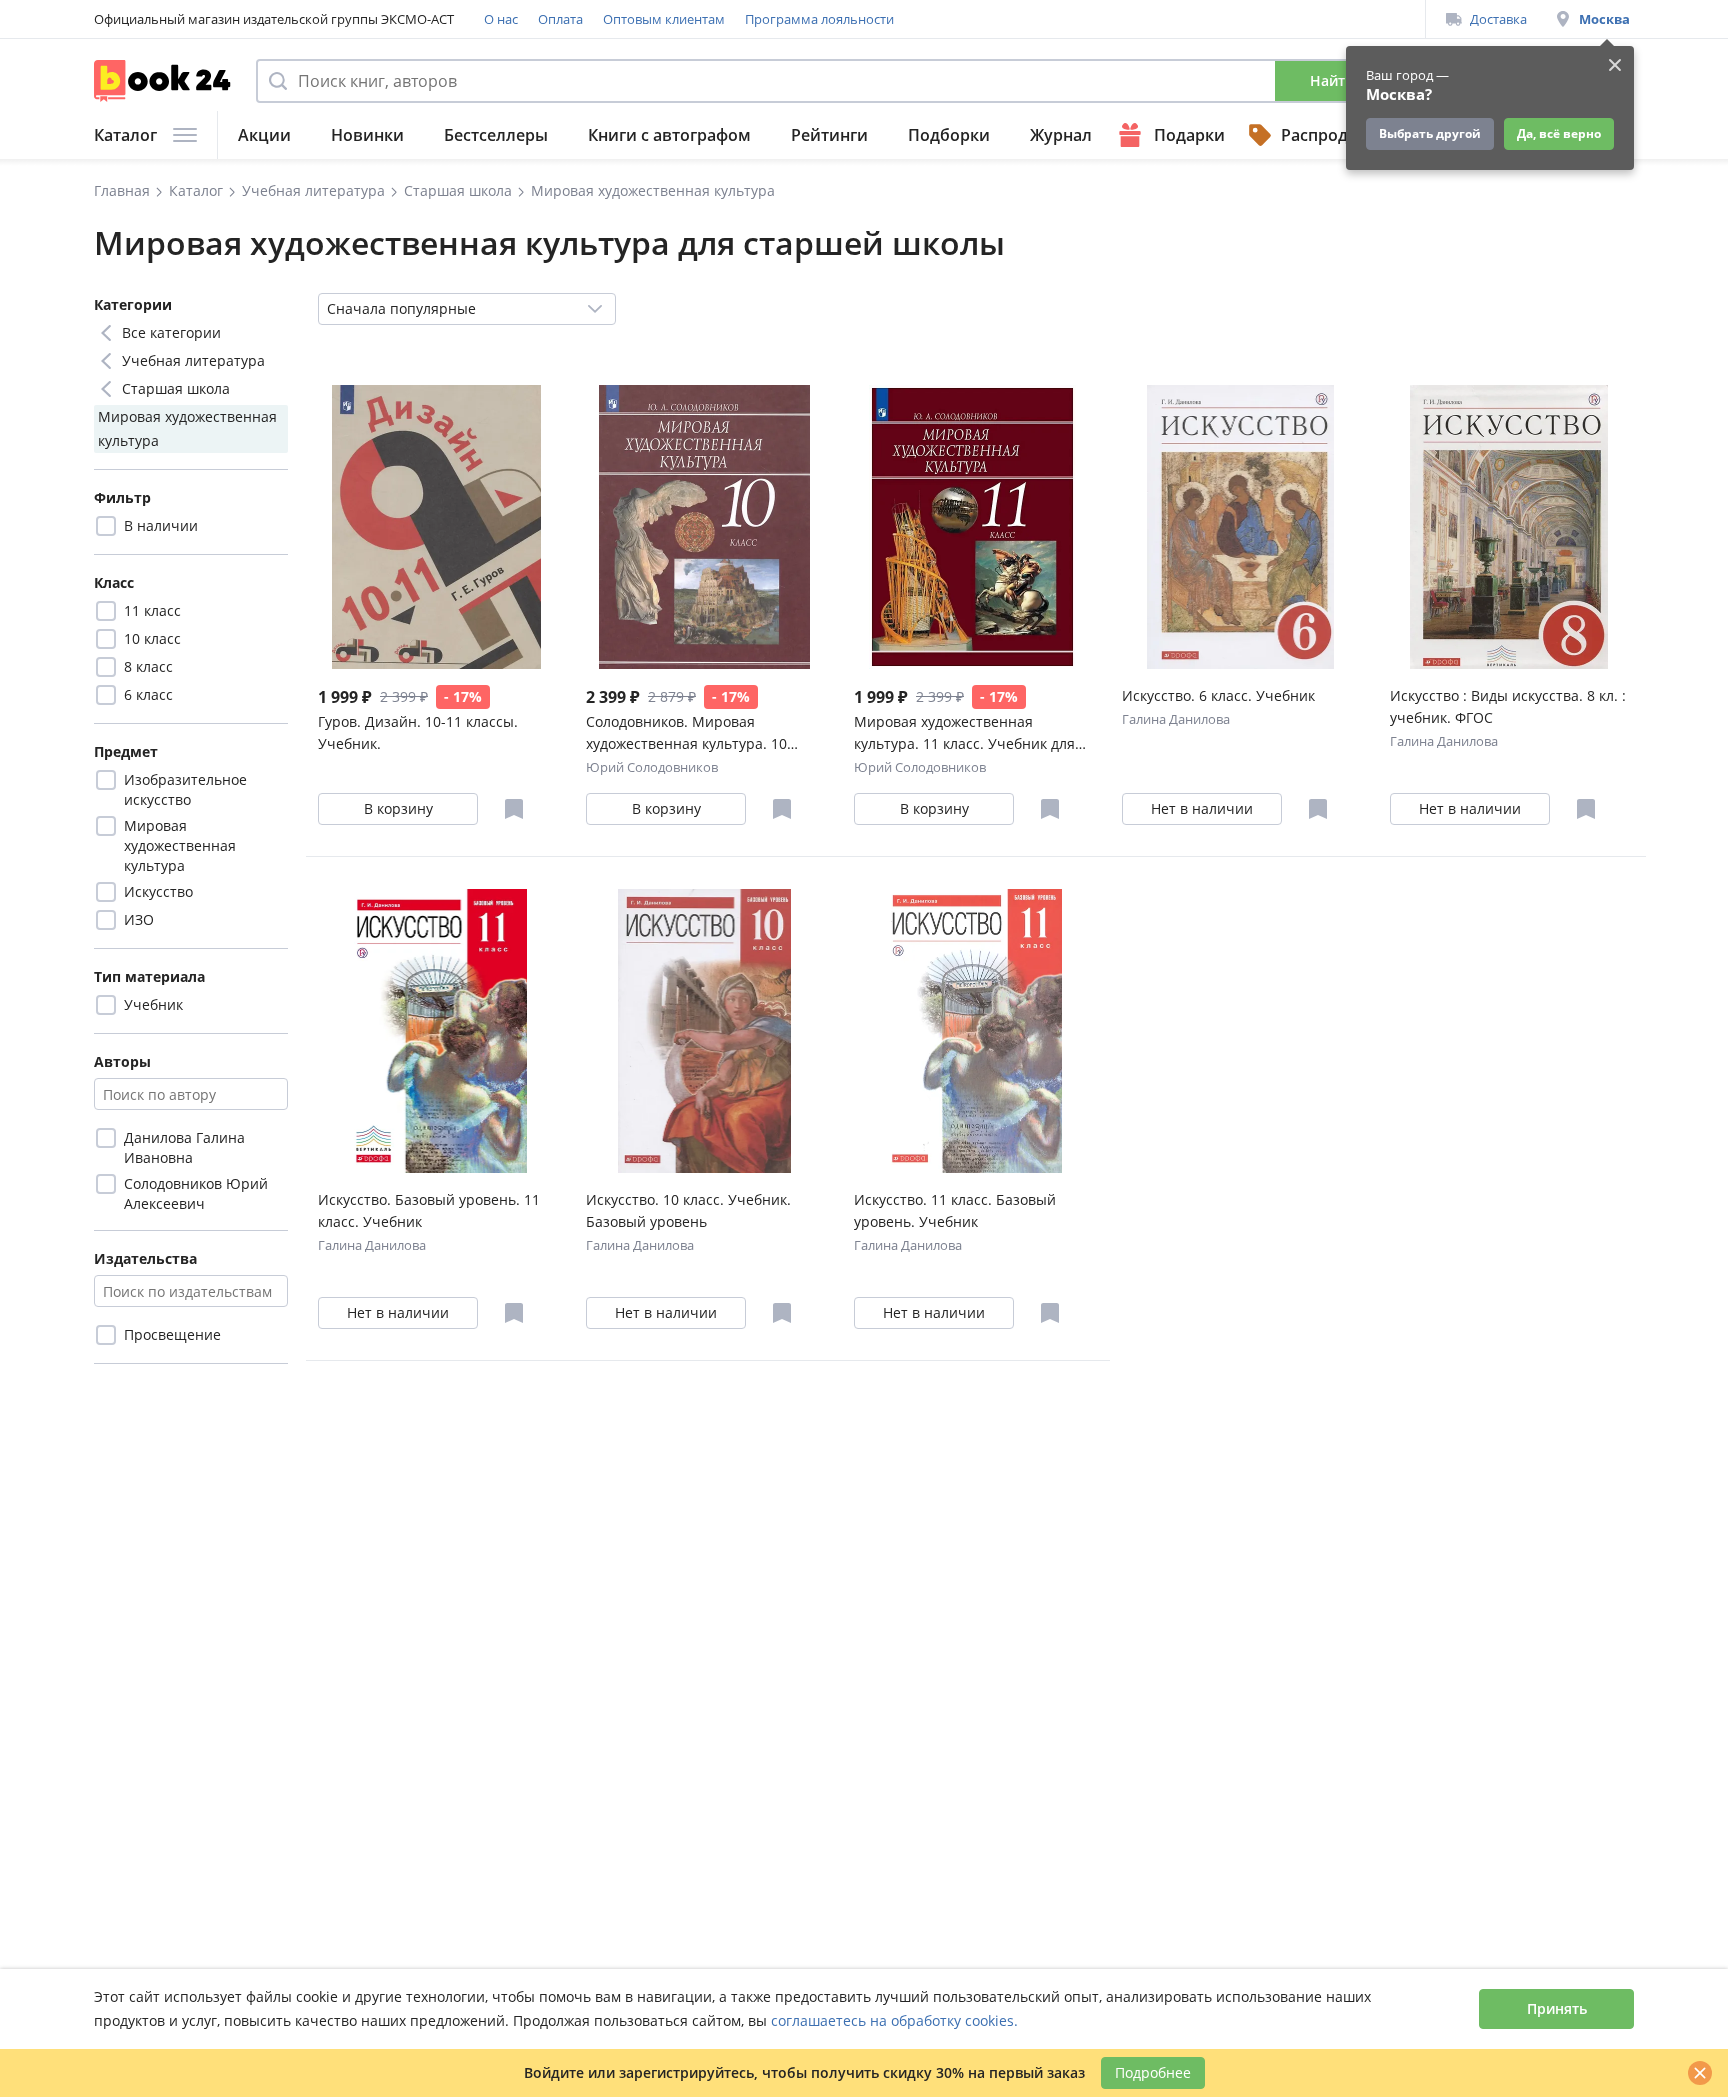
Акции (264, 135)
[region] (191, 653)
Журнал (1061, 135)
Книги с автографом (669, 135)
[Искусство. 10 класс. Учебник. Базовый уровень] (704, 1031)
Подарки (1189, 135)
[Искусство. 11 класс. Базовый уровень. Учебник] (972, 1031)
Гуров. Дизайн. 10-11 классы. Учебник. (418, 732)
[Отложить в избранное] (514, 809)
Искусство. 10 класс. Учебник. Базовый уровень (688, 1210)
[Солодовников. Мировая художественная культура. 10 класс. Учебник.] (704, 527)
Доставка (1498, 19)
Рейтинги (829, 135)
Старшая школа (176, 388)
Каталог (125, 135)
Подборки (949, 135)
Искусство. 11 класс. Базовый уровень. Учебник (955, 1210)
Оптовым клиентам (664, 19)
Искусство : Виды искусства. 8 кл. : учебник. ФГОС (1508, 706)
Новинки (367, 135)
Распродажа (1330, 135)
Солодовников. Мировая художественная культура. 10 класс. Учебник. (686, 733)
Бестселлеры (496, 135)
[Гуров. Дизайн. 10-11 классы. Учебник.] (436, 527)
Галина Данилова (1176, 719)
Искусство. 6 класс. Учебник (1218, 695)
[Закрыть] (1700, 2073)
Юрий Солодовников (652, 767)
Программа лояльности (819, 19)
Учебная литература (193, 360)
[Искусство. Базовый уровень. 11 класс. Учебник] (436, 1031)
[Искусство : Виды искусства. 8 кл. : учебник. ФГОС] (1508, 527)
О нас (501, 19)
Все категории (171, 332)
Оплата (560, 19)
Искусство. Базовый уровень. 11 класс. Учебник (429, 1210)
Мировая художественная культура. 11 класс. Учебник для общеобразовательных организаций (964, 733)
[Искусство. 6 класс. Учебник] (1240, 527)
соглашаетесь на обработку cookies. (894, 2020)
